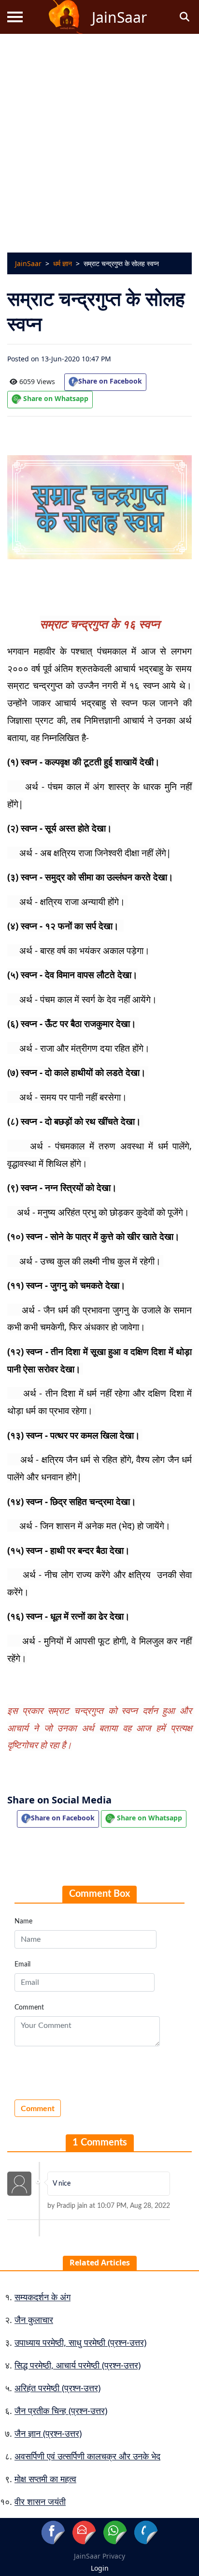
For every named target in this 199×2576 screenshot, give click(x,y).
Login (100, 2568)
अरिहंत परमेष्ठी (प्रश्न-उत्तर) (57, 2388)
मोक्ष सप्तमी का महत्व (45, 2479)
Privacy (114, 2556)
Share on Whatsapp (55, 398)
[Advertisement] (99, 138)
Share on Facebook (110, 381)
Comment (29, 2008)
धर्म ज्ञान (63, 263)
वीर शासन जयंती (40, 2502)
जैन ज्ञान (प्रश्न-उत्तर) (48, 2433)
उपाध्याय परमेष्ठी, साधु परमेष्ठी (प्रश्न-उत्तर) (80, 2342)
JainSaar (28, 263)
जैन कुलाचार (34, 2320)
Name (23, 1921)
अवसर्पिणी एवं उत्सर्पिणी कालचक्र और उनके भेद (87, 2456)
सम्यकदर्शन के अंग (43, 2297)
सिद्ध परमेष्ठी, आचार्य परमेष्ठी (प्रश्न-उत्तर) (78, 2365)
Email (22, 1965)
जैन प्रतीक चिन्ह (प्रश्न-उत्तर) (61, 2411)
